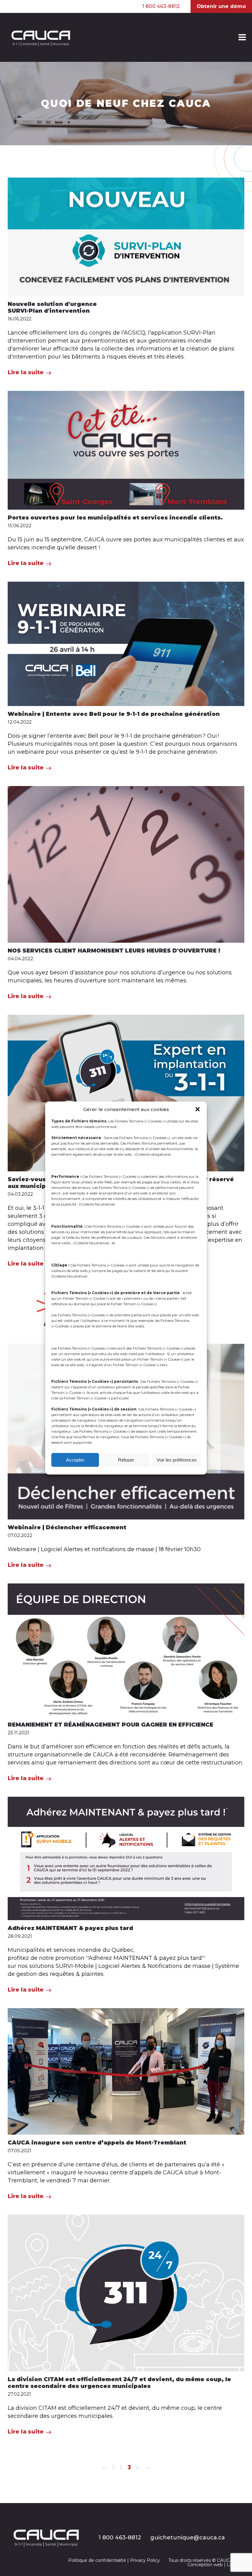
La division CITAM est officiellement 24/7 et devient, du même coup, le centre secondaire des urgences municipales (119, 2383)
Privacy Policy (145, 2560)
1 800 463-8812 (161, 6)
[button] (198, 1109)
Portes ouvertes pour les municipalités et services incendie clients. (115, 518)
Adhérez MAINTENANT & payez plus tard (70, 1928)
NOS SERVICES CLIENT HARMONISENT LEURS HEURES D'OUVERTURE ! (114, 951)
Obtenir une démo (221, 6)
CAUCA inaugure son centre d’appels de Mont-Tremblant (97, 2143)
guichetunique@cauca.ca (188, 2538)
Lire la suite (26, 372)
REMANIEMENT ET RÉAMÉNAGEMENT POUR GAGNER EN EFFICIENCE (110, 1725)
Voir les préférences (177, 1460)
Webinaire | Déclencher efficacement (67, 1527)
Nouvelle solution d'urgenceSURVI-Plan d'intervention (52, 307)
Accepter (75, 1460)
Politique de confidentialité (97, 2560)
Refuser (126, 1460)
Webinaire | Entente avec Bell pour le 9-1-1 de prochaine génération (114, 714)
